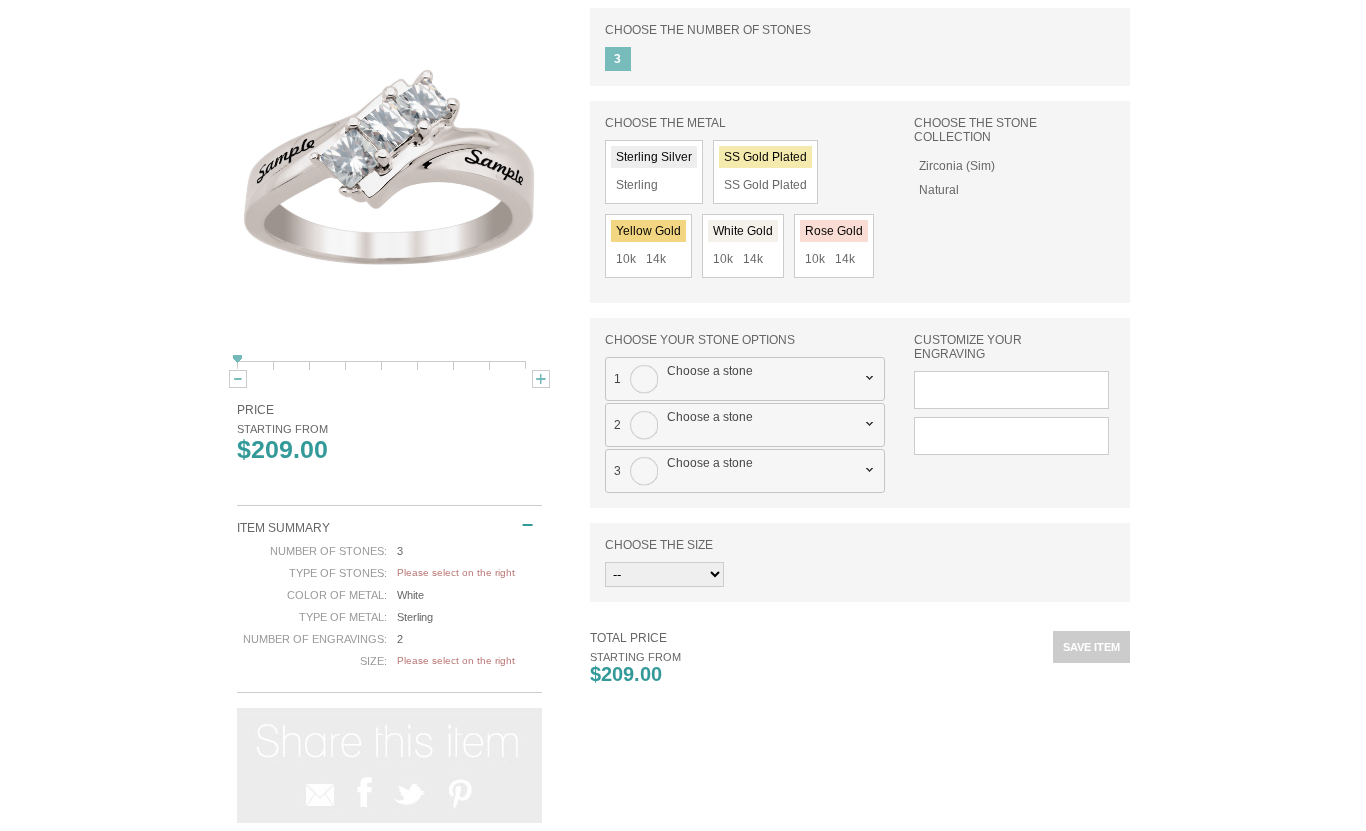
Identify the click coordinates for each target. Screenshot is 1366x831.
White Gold (743, 231)
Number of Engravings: (315, 639)
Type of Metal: (343, 617)
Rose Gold (834, 231)
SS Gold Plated (765, 157)
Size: (373, 661)
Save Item (1091, 647)
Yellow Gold (648, 231)
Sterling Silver (654, 157)
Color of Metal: (337, 595)
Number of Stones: (328, 551)
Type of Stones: (338, 573)
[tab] (745, 379)
